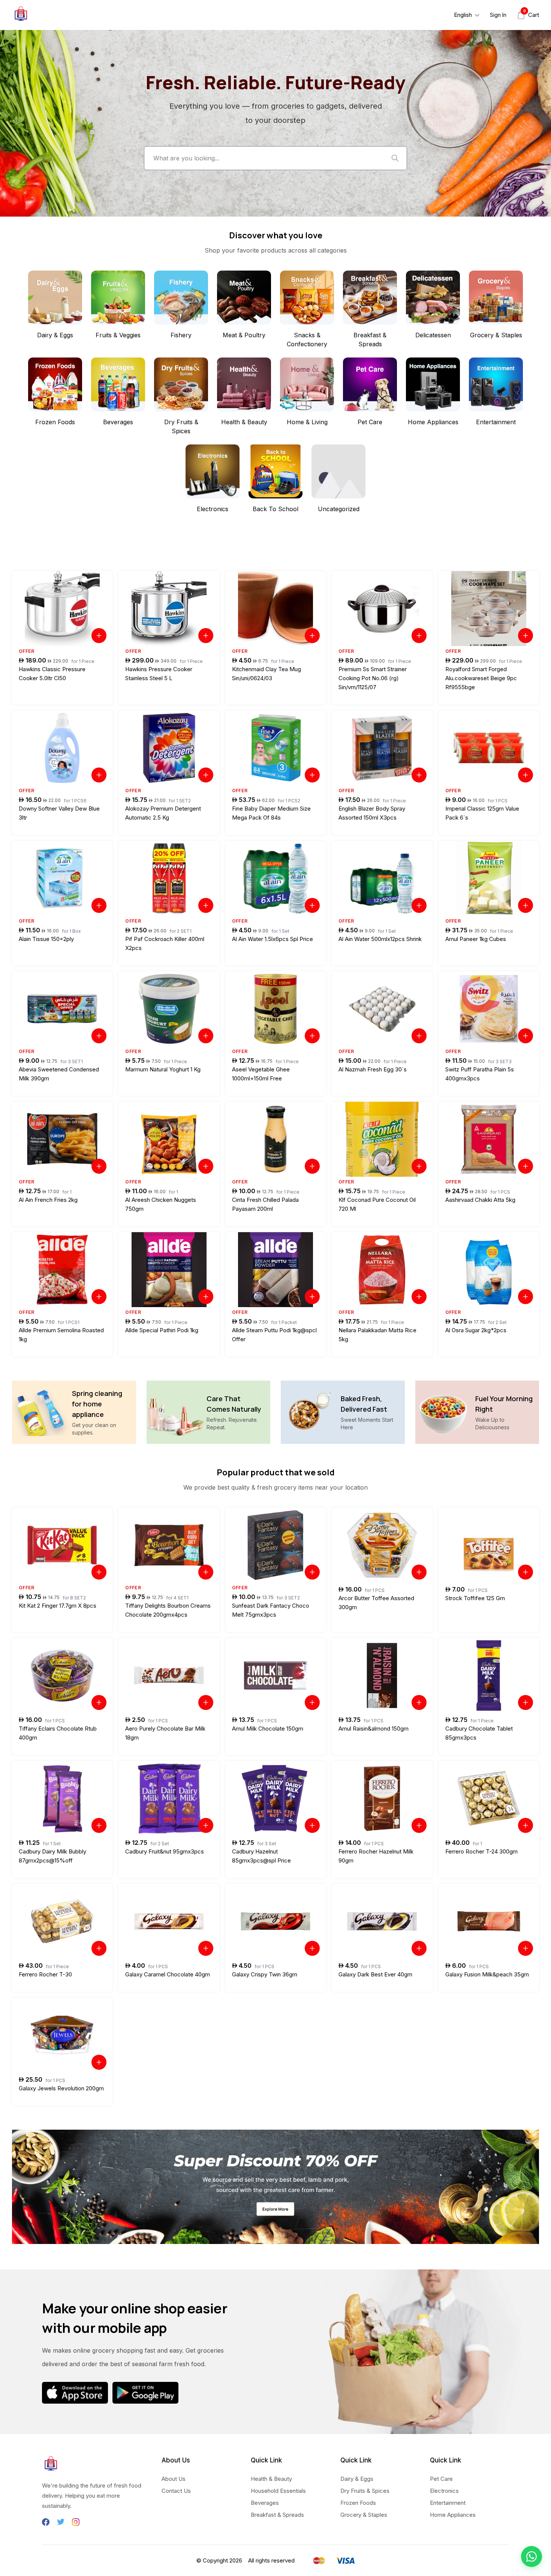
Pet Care (441, 2479)
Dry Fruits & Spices (365, 2491)
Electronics (444, 2491)
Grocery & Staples (364, 2515)
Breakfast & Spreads (277, 2515)
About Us (174, 2479)
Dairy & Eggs (357, 2479)
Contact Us (176, 2491)
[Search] (395, 158)
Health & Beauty (271, 2479)
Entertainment (448, 2503)
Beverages (265, 2503)
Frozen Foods (358, 2503)
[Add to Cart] (99, 636)
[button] (532, 2557)
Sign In (498, 15)
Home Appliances (453, 2515)
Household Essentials (278, 2491)
